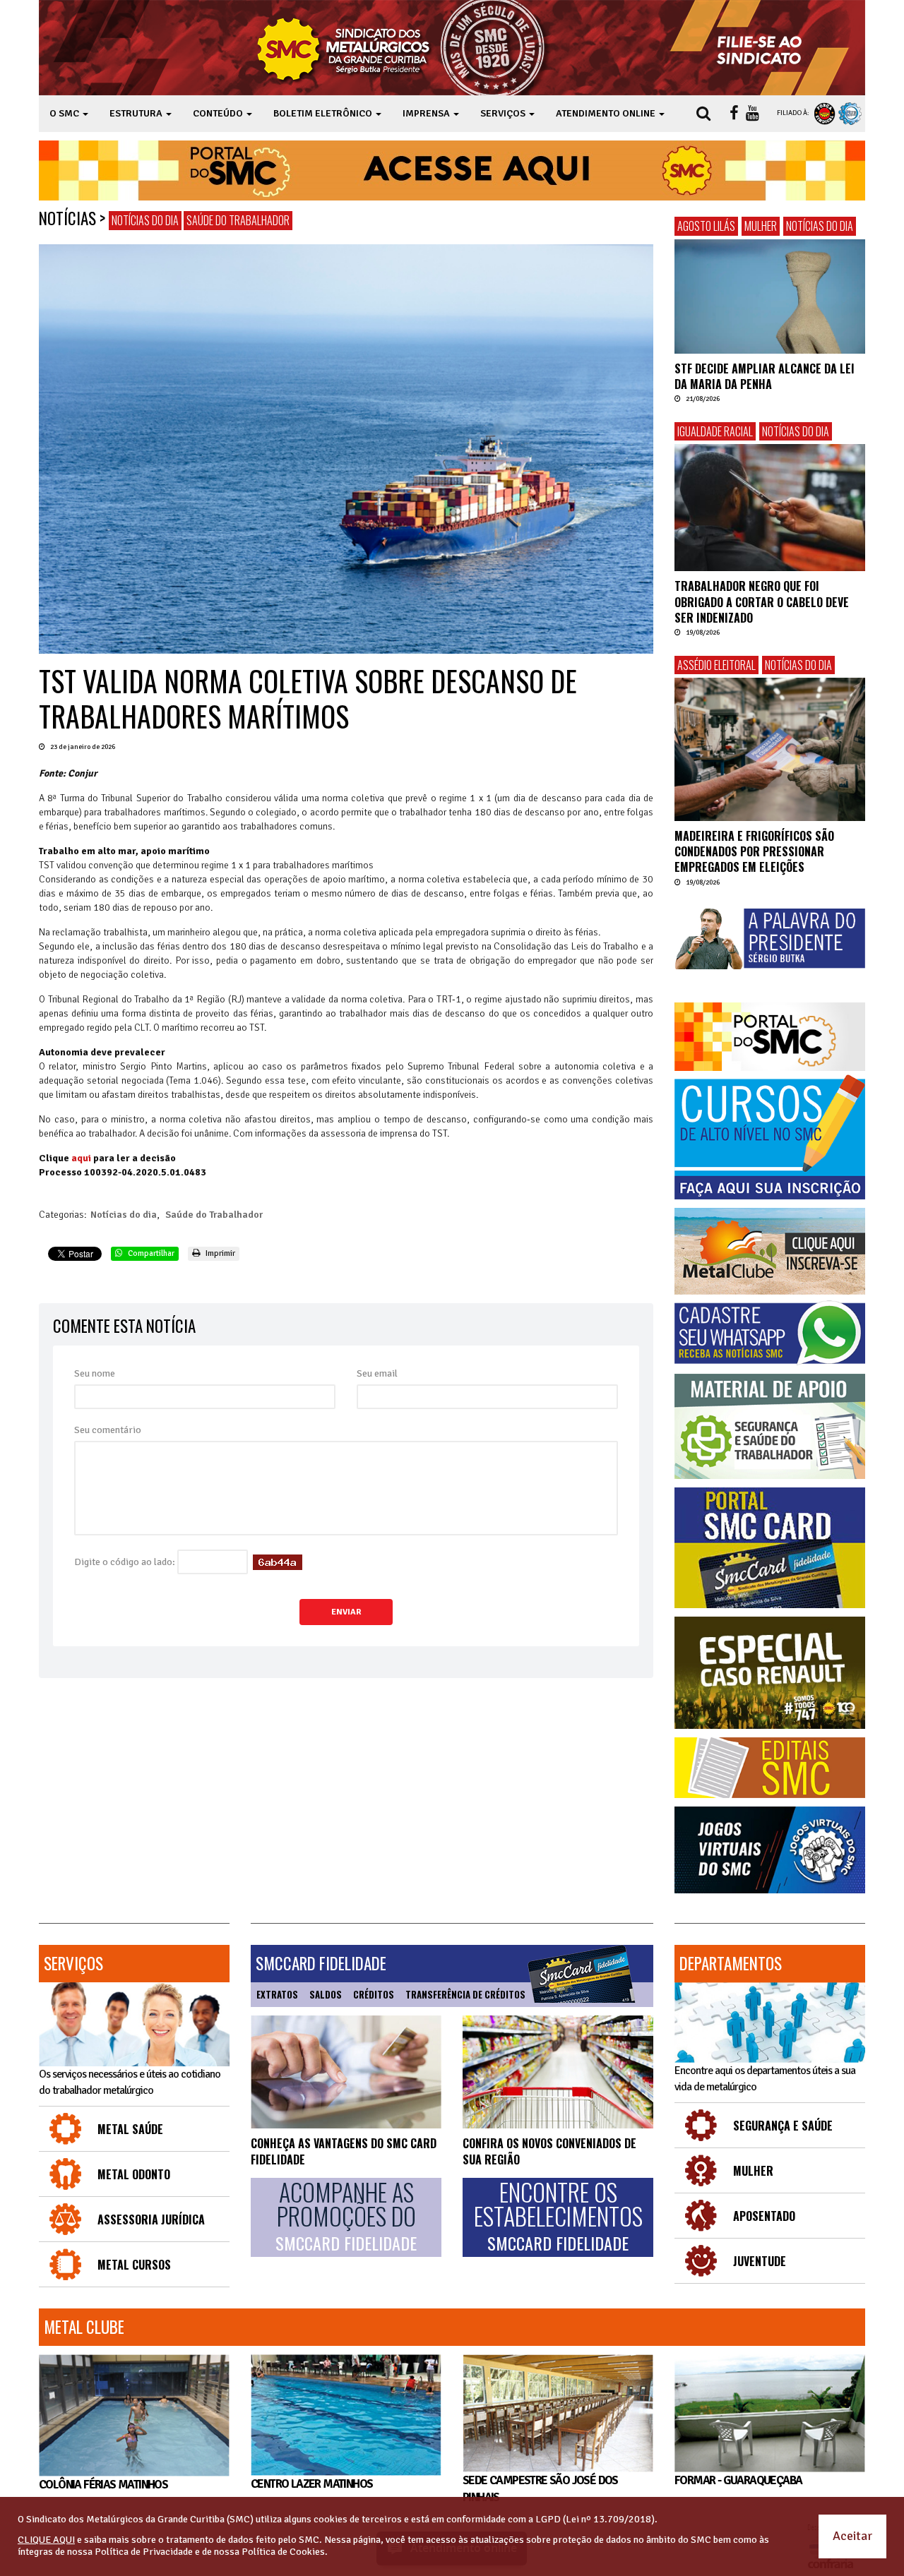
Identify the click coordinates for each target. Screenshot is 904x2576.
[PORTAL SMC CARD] (770, 1548)
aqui (81, 1158)
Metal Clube (84, 2327)
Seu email (377, 1373)
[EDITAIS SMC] (770, 1768)
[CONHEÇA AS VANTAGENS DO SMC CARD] (346, 2072)
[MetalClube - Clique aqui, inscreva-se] (770, 1251)
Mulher (761, 226)
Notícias (67, 218)
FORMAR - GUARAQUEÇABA (738, 2480)
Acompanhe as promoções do (346, 2217)
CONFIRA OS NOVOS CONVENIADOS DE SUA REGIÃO (549, 2151)
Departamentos (731, 1963)
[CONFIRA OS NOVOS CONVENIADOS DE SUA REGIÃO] (558, 2072)
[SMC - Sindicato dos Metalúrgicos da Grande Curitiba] (405, 48)
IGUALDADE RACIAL (715, 431)
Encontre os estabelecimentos (558, 2217)
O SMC (65, 113)
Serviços (73, 1963)
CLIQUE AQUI (46, 2540)
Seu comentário (108, 1430)
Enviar (346, 1612)
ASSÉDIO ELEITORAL (716, 665)
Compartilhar (150, 1253)
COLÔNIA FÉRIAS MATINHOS (103, 2485)
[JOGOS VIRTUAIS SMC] (770, 1850)
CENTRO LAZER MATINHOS (311, 2484)
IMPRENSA (427, 113)
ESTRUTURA (137, 113)
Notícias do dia (145, 220)
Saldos (326, 1994)
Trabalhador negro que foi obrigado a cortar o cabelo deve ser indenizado (762, 602)
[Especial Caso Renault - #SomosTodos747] (770, 1673)
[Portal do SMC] (770, 1037)
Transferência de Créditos (465, 1994)
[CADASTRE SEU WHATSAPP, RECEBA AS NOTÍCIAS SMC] (770, 1333)
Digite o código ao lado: (125, 1562)
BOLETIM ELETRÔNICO (324, 113)
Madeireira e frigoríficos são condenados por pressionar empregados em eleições (754, 852)
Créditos (374, 1994)
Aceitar (852, 2536)
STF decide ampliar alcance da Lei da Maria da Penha (765, 376)
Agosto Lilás (706, 226)
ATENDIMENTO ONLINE (607, 113)
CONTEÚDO (219, 113)
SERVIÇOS (504, 113)
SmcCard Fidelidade (321, 1963)
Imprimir (219, 1253)
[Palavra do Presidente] (770, 939)
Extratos (277, 1994)
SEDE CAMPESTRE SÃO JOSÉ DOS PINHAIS (540, 2489)
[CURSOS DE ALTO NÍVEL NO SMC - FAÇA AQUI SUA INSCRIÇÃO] (770, 1137)
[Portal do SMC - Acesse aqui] (452, 170)
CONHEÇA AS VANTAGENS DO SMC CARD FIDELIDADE (344, 2151)
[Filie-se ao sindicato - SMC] (762, 48)
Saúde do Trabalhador (238, 220)
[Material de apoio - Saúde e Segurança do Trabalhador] (770, 1426)
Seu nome (95, 1373)
